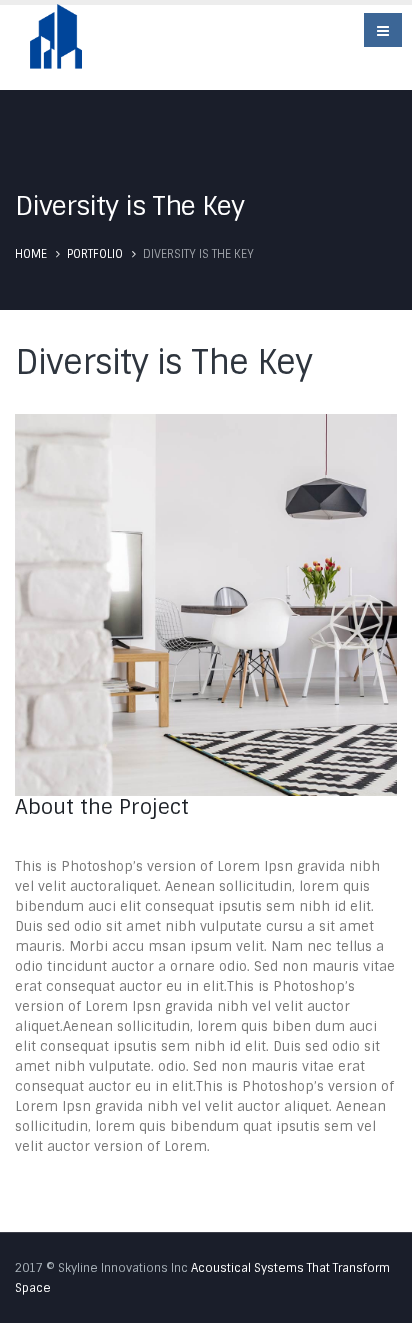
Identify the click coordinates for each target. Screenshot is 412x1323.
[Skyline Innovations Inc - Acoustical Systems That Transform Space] (56, 45)
